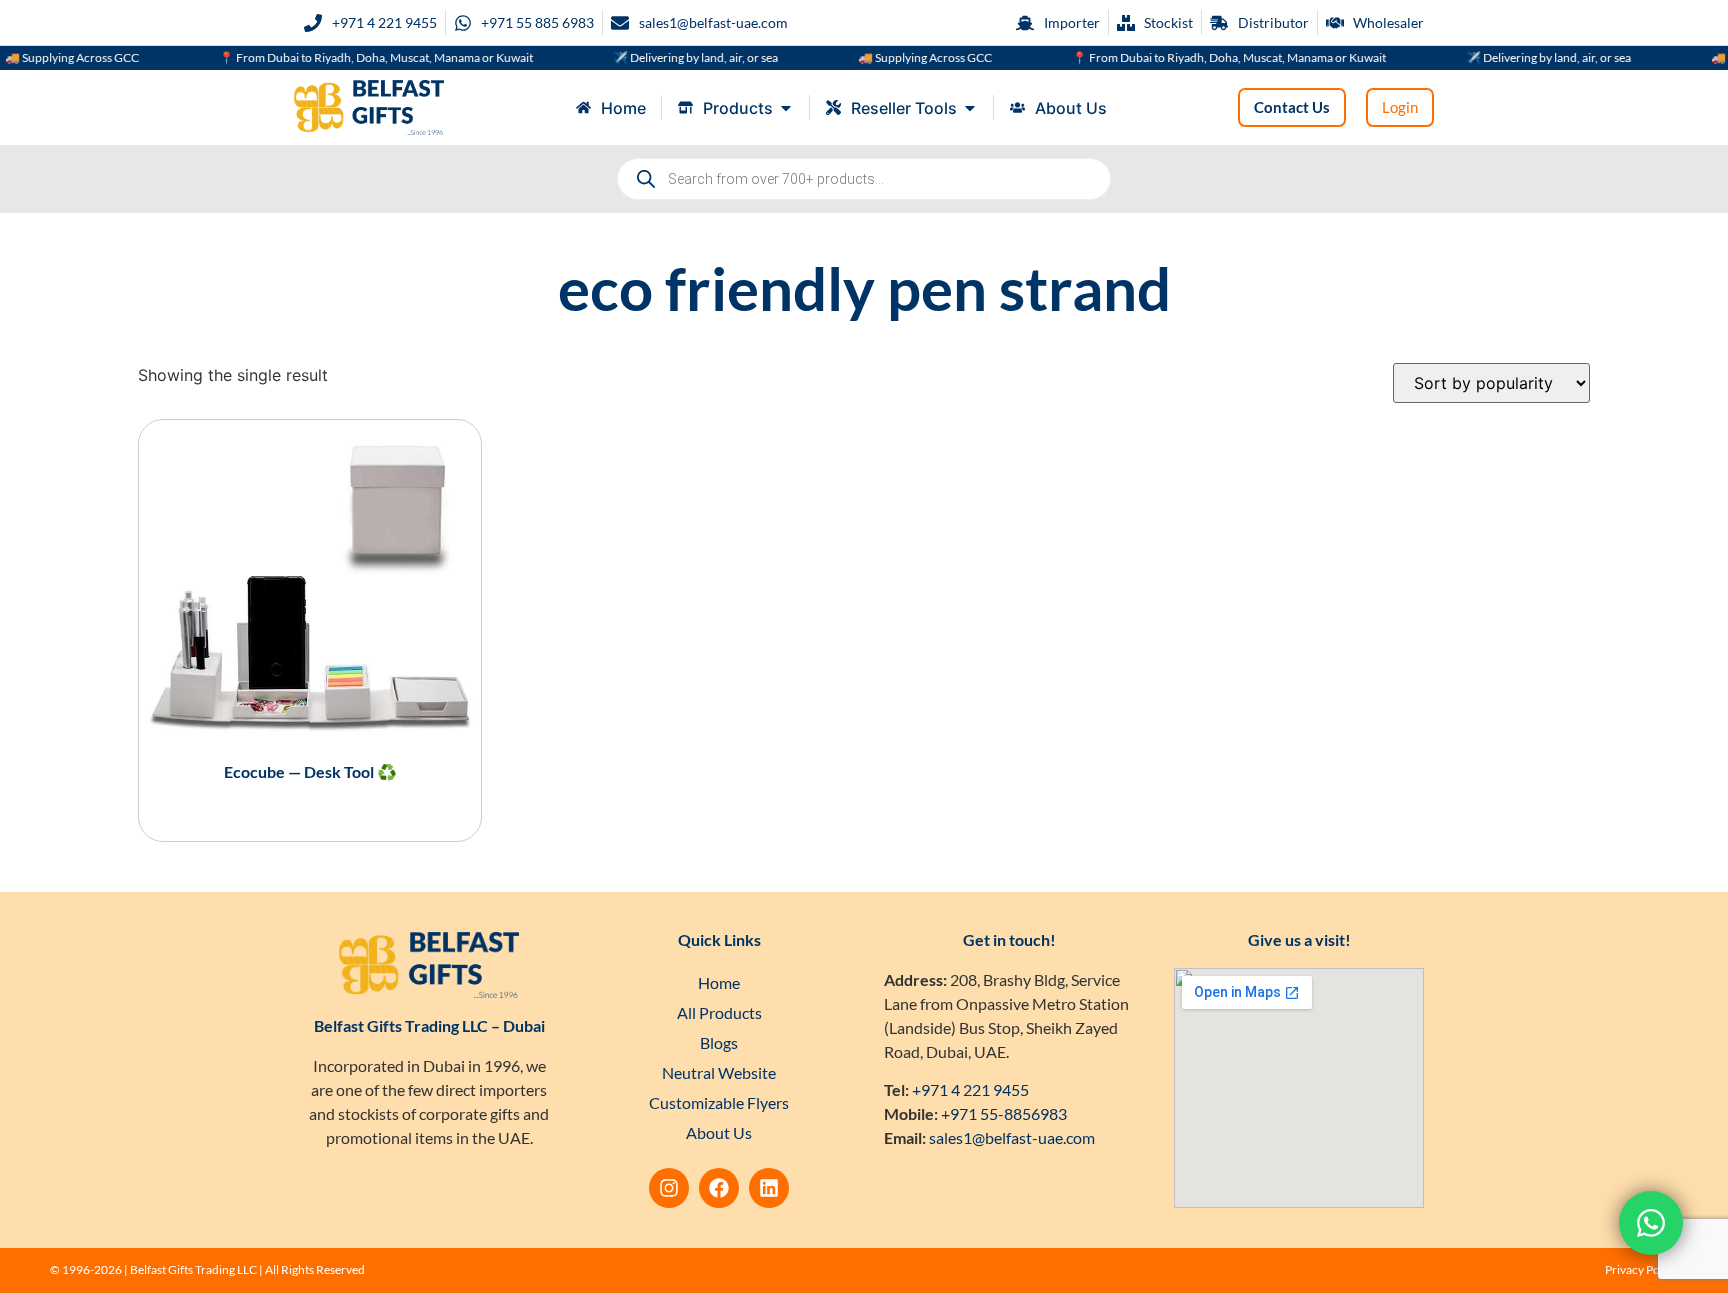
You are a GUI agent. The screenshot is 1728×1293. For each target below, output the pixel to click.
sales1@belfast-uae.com (1012, 1137)
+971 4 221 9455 (970, 1089)
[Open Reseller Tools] (970, 108)
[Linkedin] (769, 1188)
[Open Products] (786, 108)
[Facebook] (719, 1188)
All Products (719, 1012)
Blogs (719, 1042)
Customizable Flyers (719, 1102)
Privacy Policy (1641, 1269)
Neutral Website (719, 1072)
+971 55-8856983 (1004, 1113)
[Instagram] (669, 1188)
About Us (719, 1132)
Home (719, 982)
